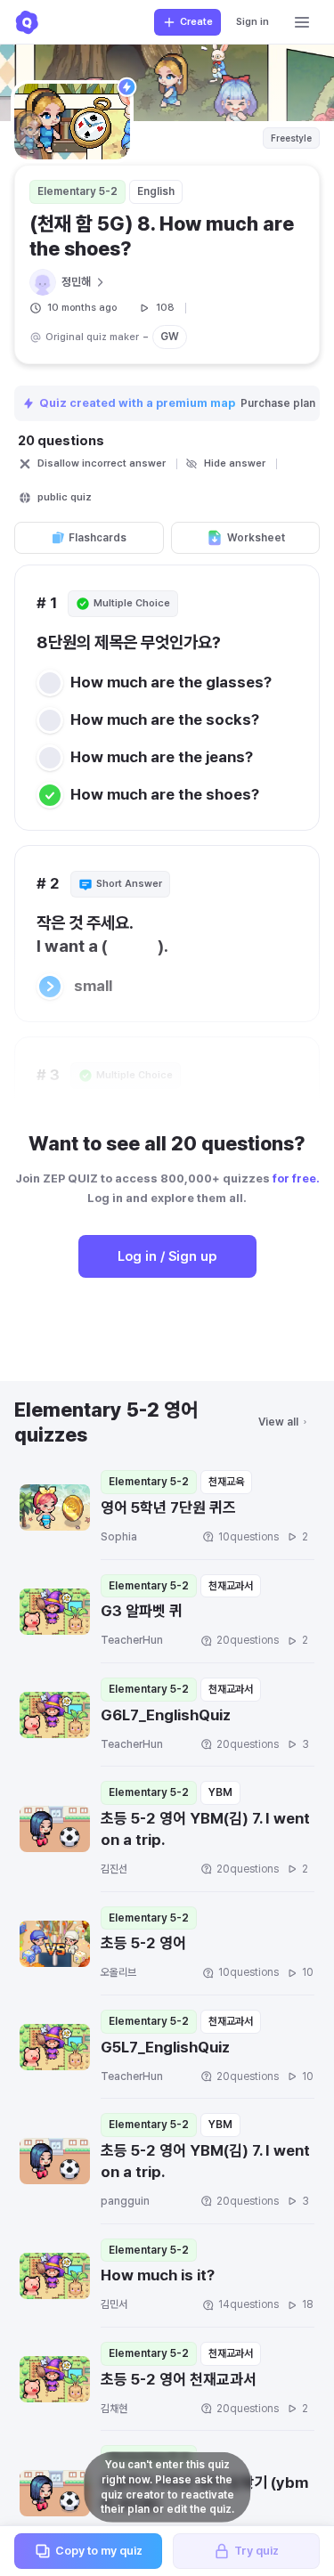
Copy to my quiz (99, 2551)
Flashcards (98, 538)
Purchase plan (279, 403)
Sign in (253, 22)
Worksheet (256, 538)
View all (278, 1422)
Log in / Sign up (167, 1256)
